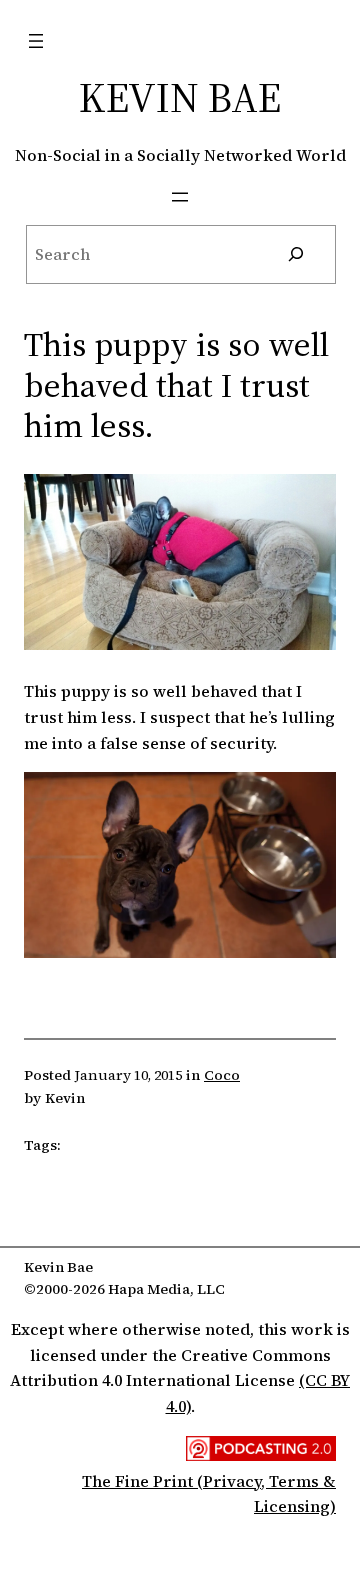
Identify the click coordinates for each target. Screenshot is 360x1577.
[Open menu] (36, 41)
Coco (222, 1075)
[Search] (295, 254)
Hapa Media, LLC (166, 1289)
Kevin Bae (180, 97)
